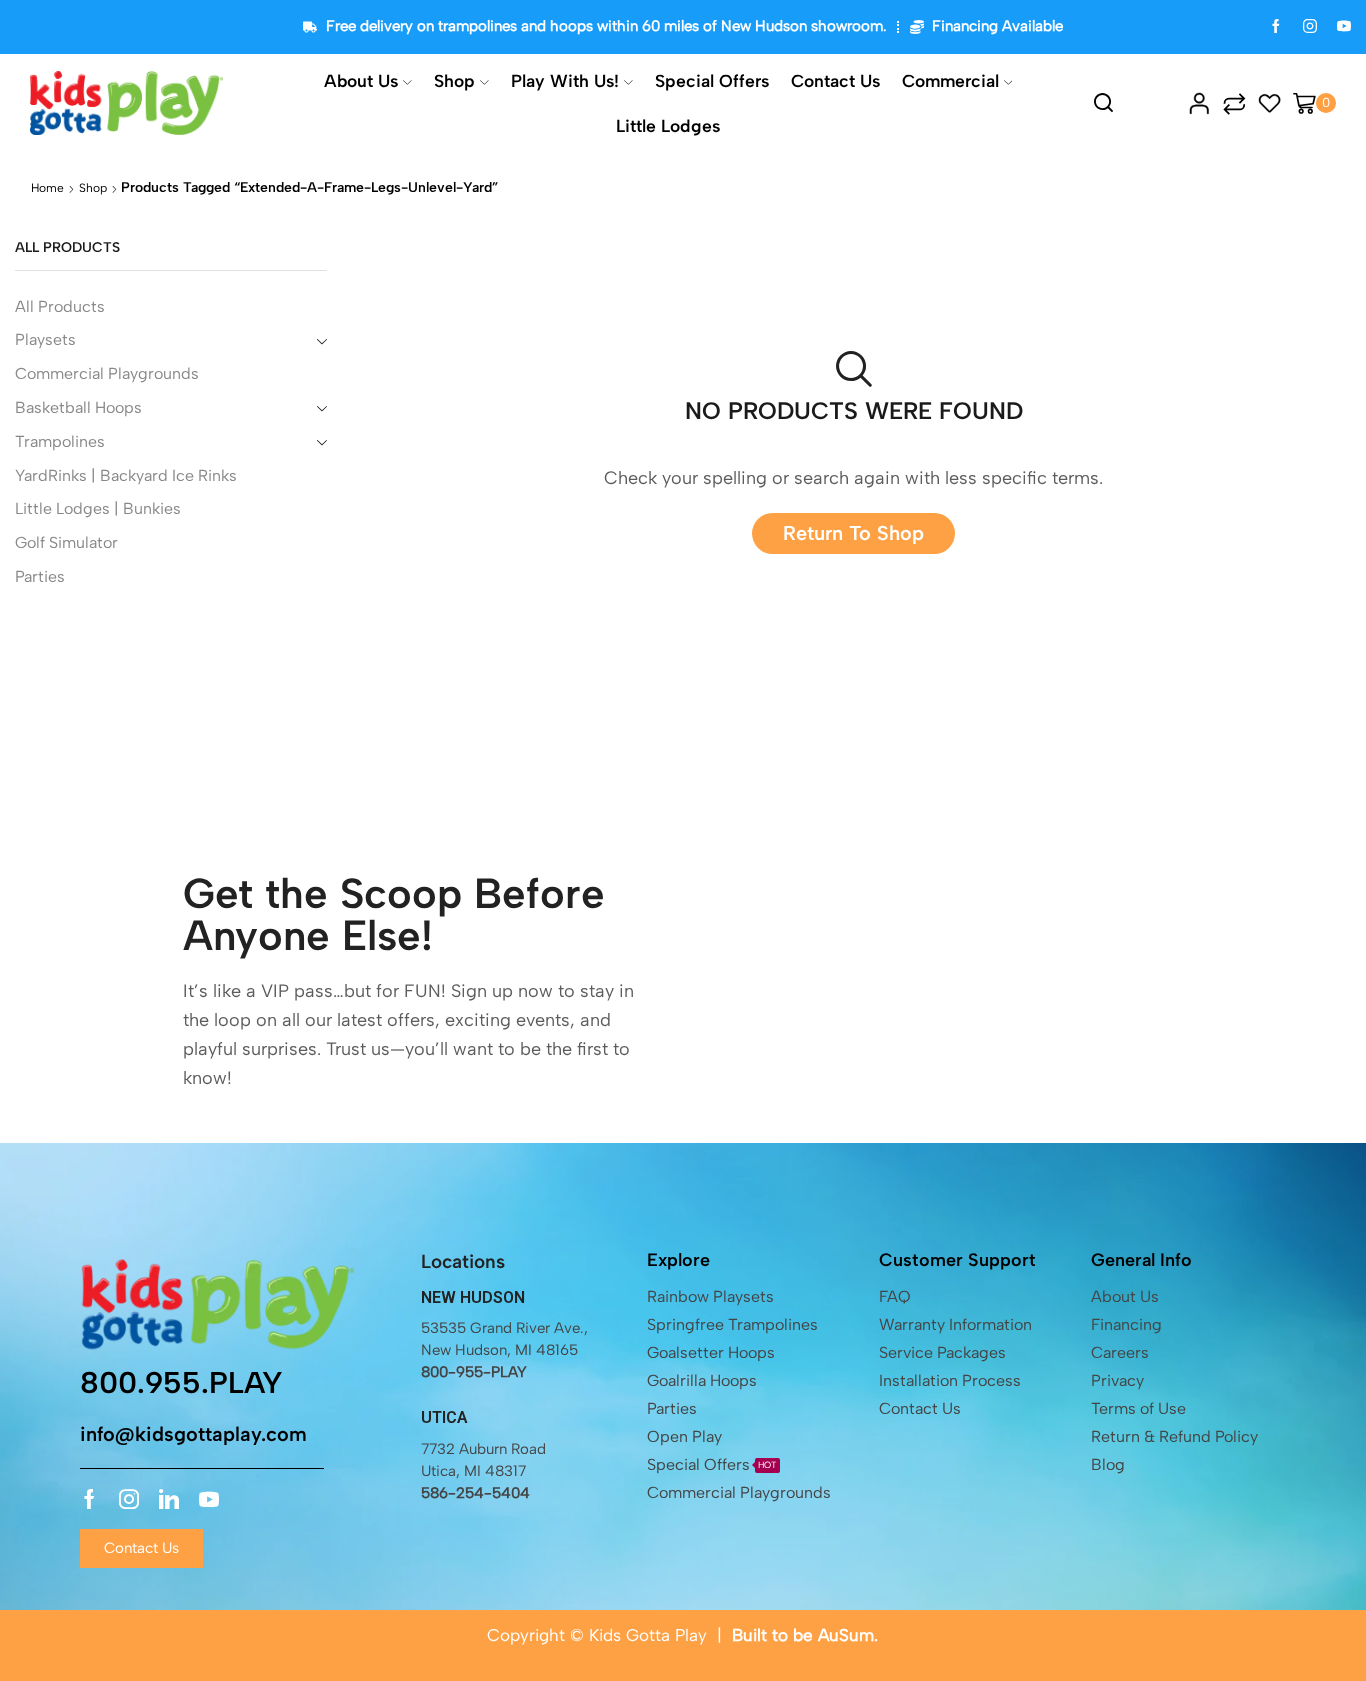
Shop (454, 80)
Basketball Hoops (78, 407)
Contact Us (835, 80)
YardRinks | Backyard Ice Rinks (126, 475)
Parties (40, 576)
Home (47, 188)
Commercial (950, 80)
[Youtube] (209, 1499)
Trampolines (60, 441)
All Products (60, 306)
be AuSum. (835, 1635)
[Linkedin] (169, 1499)
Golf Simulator (66, 542)
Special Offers (712, 80)
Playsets (45, 339)
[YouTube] (1344, 27)
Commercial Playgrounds (107, 373)
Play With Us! (565, 80)
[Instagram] (1310, 27)
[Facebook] (1276, 27)
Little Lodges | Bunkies (98, 508)
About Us (361, 80)
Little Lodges (668, 125)
